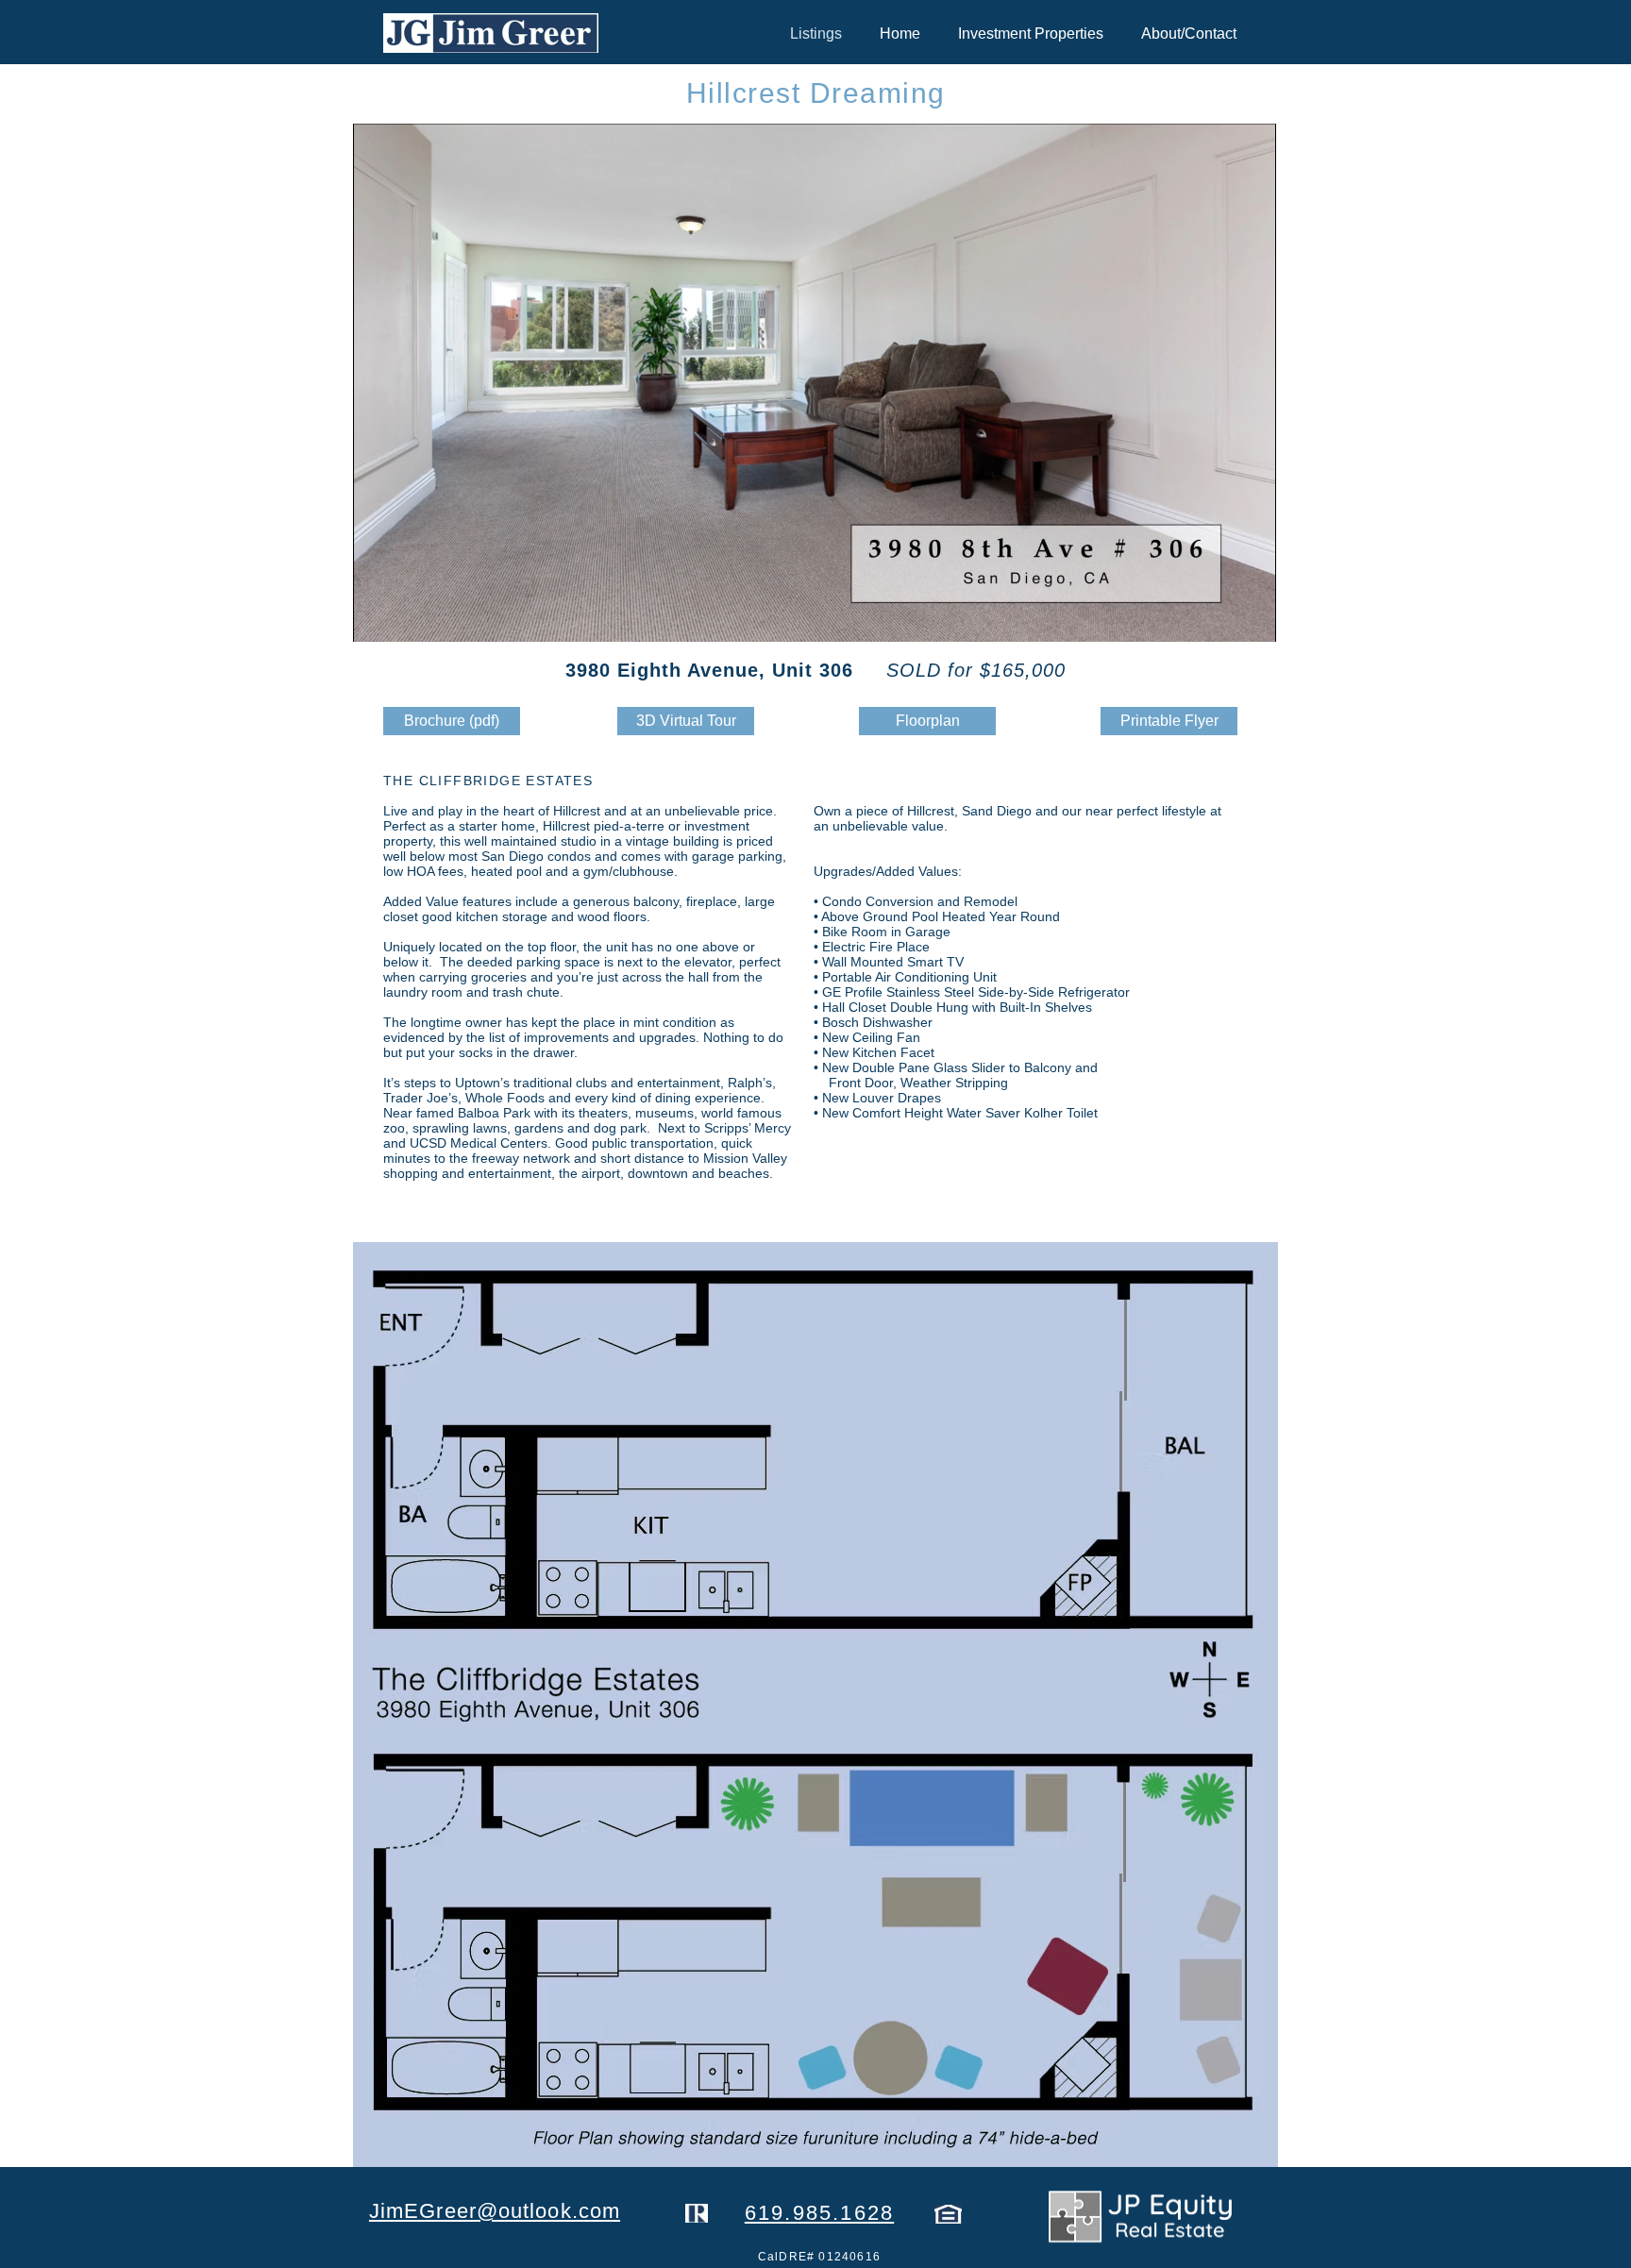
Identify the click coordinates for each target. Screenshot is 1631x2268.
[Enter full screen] (1251, 616)
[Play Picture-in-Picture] (1219, 616)
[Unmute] (410, 616)
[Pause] (378, 616)
